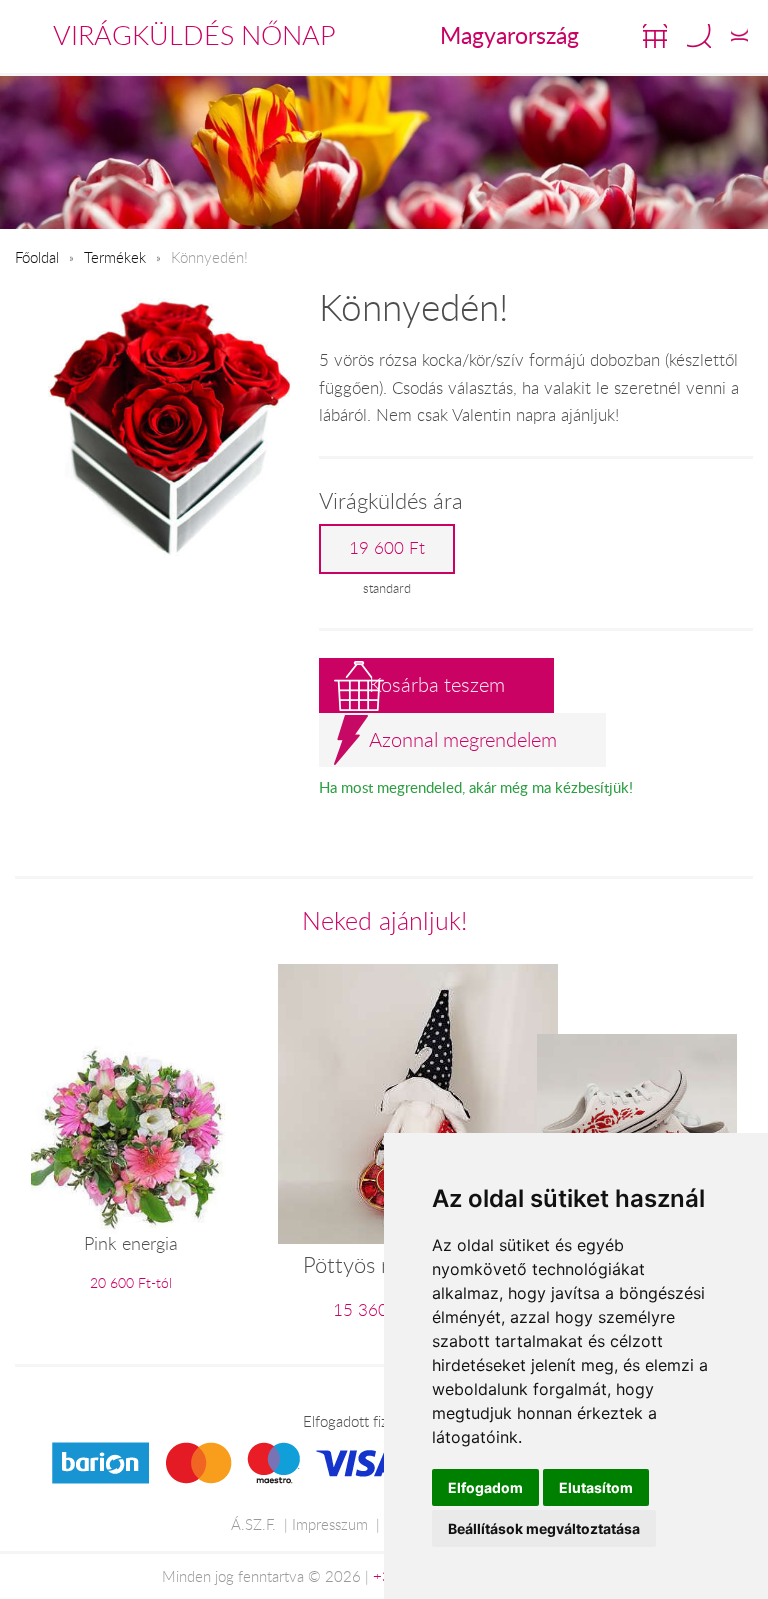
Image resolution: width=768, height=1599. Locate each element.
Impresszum (330, 1524)
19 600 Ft (387, 548)
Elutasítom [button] (596, 1487)
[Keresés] (699, 36)
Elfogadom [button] (485, 1487)
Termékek (115, 257)
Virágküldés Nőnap (194, 35)
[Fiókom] (739, 36)
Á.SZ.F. (253, 1524)
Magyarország (509, 35)
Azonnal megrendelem (463, 739)
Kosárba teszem (437, 684)
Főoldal (37, 257)
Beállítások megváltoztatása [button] (544, 1528)
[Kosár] (655, 36)
